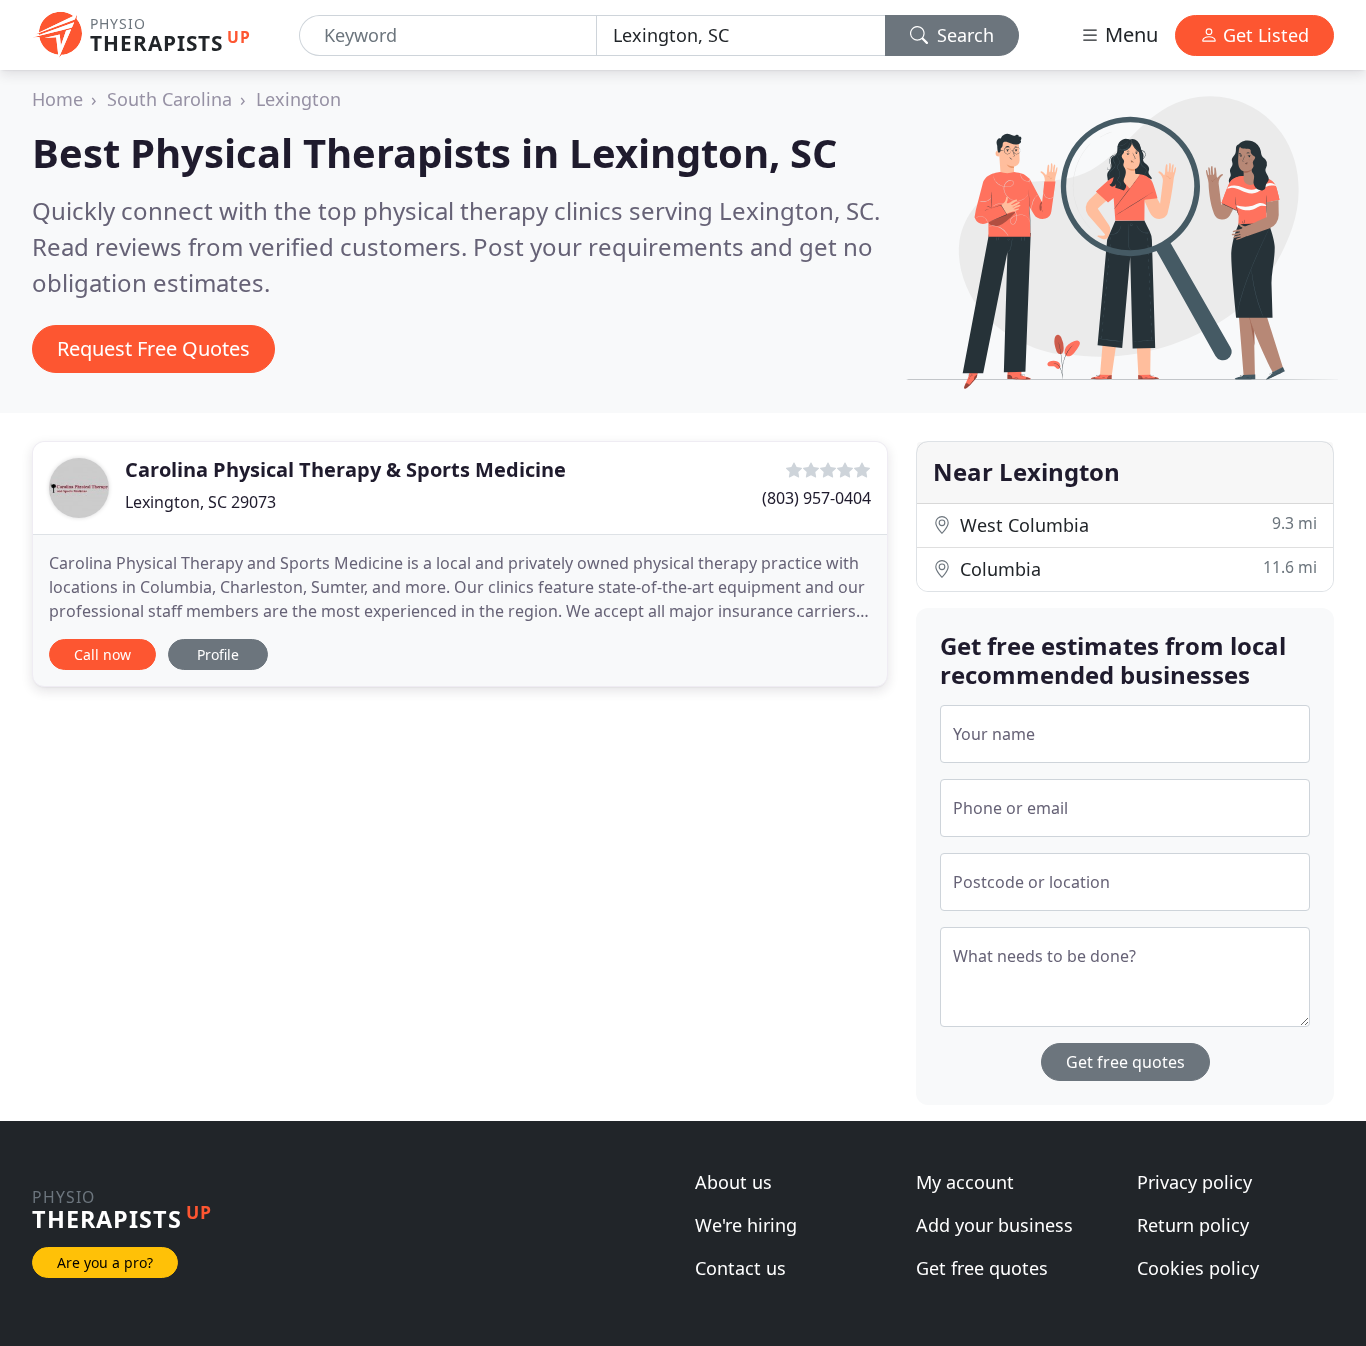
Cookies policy (1198, 1268)
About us (733, 1182)
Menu (1129, 34)
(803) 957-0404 (816, 498)
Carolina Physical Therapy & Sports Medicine (345, 469)
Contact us (740, 1268)
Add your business (994, 1225)
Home (57, 99)
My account (965, 1182)
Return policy (1193, 1225)
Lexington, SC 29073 (200, 502)
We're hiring (746, 1225)
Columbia (1136, 568)
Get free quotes (1125, 1062)
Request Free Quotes (153, 348)
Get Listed (1263, 35)
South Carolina (169, 99)
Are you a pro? (105, 1262)
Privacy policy (1194, 1182)
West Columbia (1136, 524)
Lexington (298, 99)
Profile (218, 654)
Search (963, 35)
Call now (102, 654)
